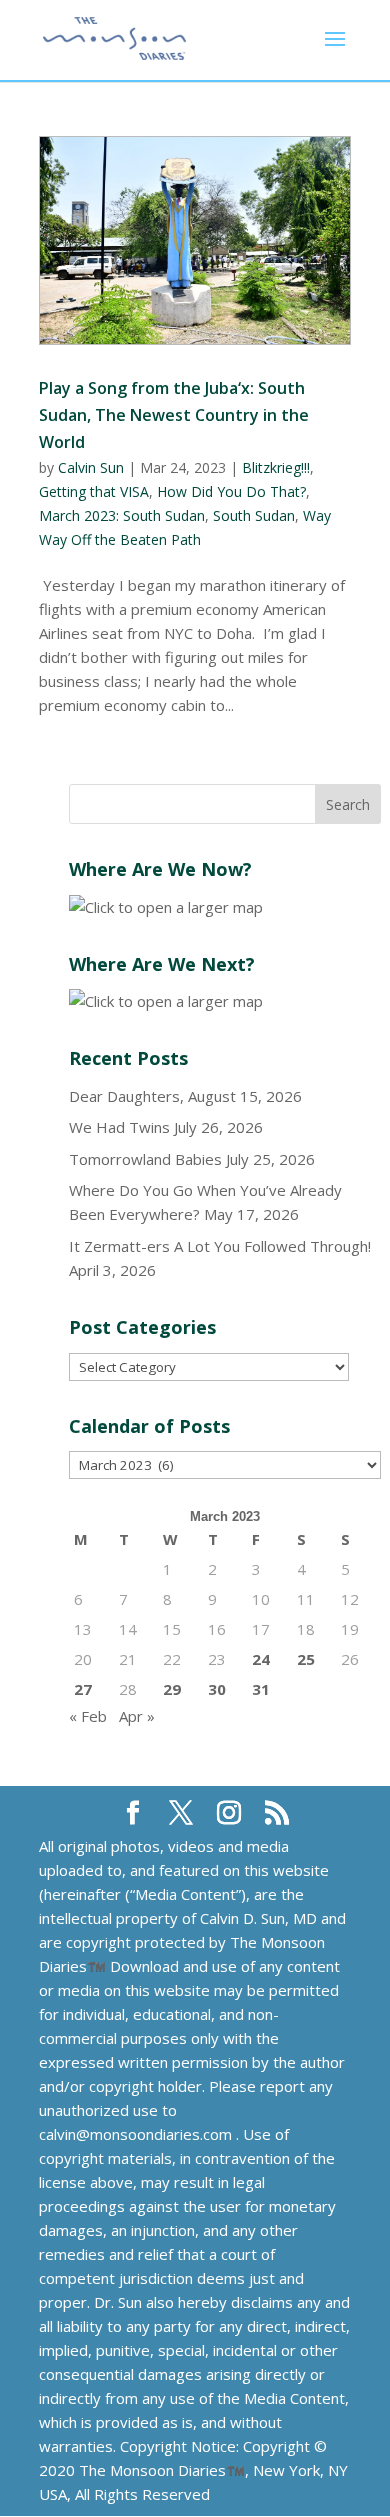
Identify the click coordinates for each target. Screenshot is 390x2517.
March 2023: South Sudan (122, 515)
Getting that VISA (94, 491)
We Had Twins (119, 1127)
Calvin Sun (91, 467)
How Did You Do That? (231, 491)
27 (83, 1689)
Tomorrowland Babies (145, 1159)
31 (261, 1689)
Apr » (137, 1716)
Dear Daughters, (126, 1096)
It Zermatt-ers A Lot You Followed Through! (220, 1246)
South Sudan (254, 515)
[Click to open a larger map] (166, 907)
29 (172, 1689)
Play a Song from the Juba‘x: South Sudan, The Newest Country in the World (174, 415)
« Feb (88, 1716)
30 (217, 1689)
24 (261, 1659)
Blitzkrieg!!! (276, 467)
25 (306, 1659)
